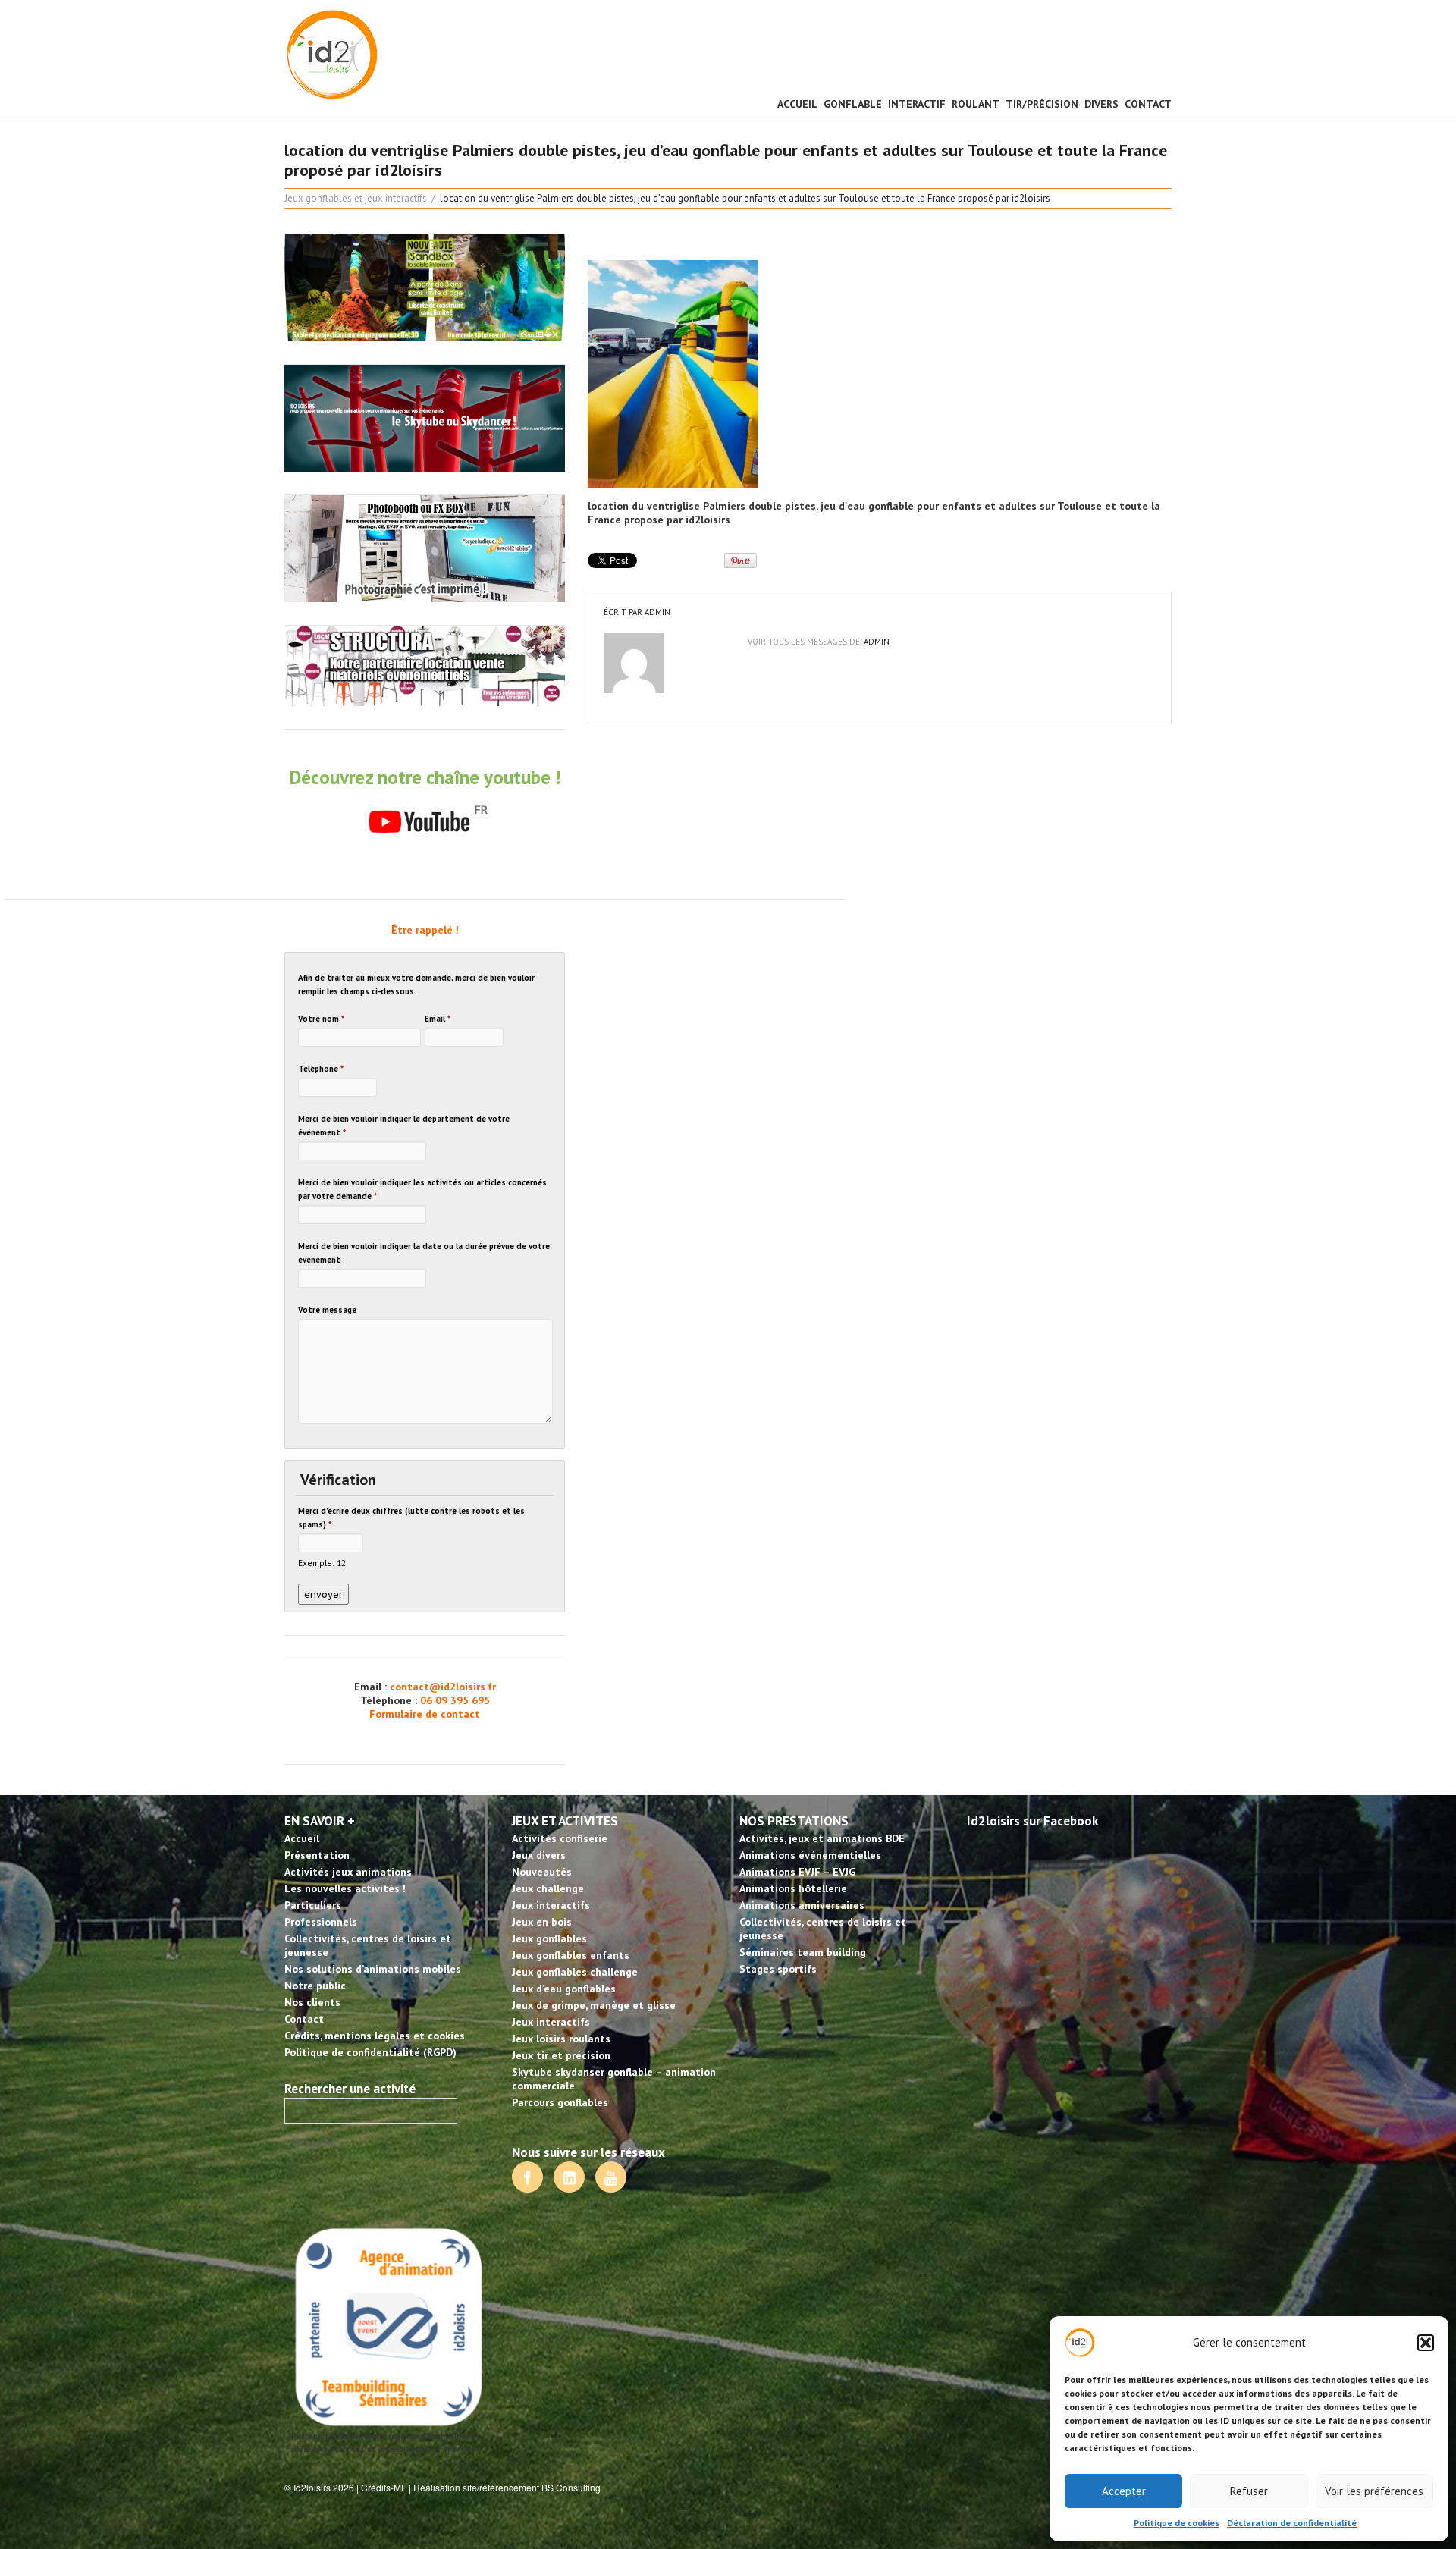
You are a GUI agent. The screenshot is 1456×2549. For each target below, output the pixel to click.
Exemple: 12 (322, 1563)
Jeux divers (539, 1855)
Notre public (315, 1986)
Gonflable (853, 104)
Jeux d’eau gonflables (564, 1989)
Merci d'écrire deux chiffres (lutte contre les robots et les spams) (411, 1518)
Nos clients (312, 2002)
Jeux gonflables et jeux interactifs (356, 198)
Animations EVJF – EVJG (797, 1872)
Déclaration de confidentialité (1292, 2523)
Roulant (976, 104)
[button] (1426, 2343)
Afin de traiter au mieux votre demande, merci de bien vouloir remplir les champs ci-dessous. (416, 984)
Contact (1148, 104)
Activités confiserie (560, 1838)
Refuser (1249, 2491)
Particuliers (313, 1905)
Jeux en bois (542, 1922)
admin (657, 612)
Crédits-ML (384, 2487)
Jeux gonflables (549, 1938)
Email (438, 1019)
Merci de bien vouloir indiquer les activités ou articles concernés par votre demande (422, 1189)
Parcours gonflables (560, 2102)
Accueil (797, 104)
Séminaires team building (803, 1952)
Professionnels (321, 1922)
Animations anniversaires (802, 1905)
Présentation (317, 1855)
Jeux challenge (548, 1888)
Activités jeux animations (348, 1872)
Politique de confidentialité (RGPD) (370, 2052)
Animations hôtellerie (793, 1888)
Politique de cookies (1177, 2523)
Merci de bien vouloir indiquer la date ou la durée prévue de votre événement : (424, 1253)
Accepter (1124, 2491)
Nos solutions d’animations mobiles (373, 1969)
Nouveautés (542, 1872)
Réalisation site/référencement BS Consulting (507, 2487)
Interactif (917, 104)
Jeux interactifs (551, 1905)
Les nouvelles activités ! (345, 1888)
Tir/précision (1042, 104)
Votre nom (321, 1019)
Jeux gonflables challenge (575, 1972)
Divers (1101, 104)
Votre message (327, 1310)
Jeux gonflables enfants (571, 1955)
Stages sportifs (778, 1969)
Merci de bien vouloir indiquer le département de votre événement (404, 1125)
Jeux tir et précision (561, 2055)
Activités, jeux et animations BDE (822, 1838)
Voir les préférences (1374, 2491)
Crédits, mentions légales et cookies (375, 2036)
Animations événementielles (810, 1855)
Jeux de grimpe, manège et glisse (594, 2005)
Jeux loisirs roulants (561, 2039)
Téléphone (321, 1069)
